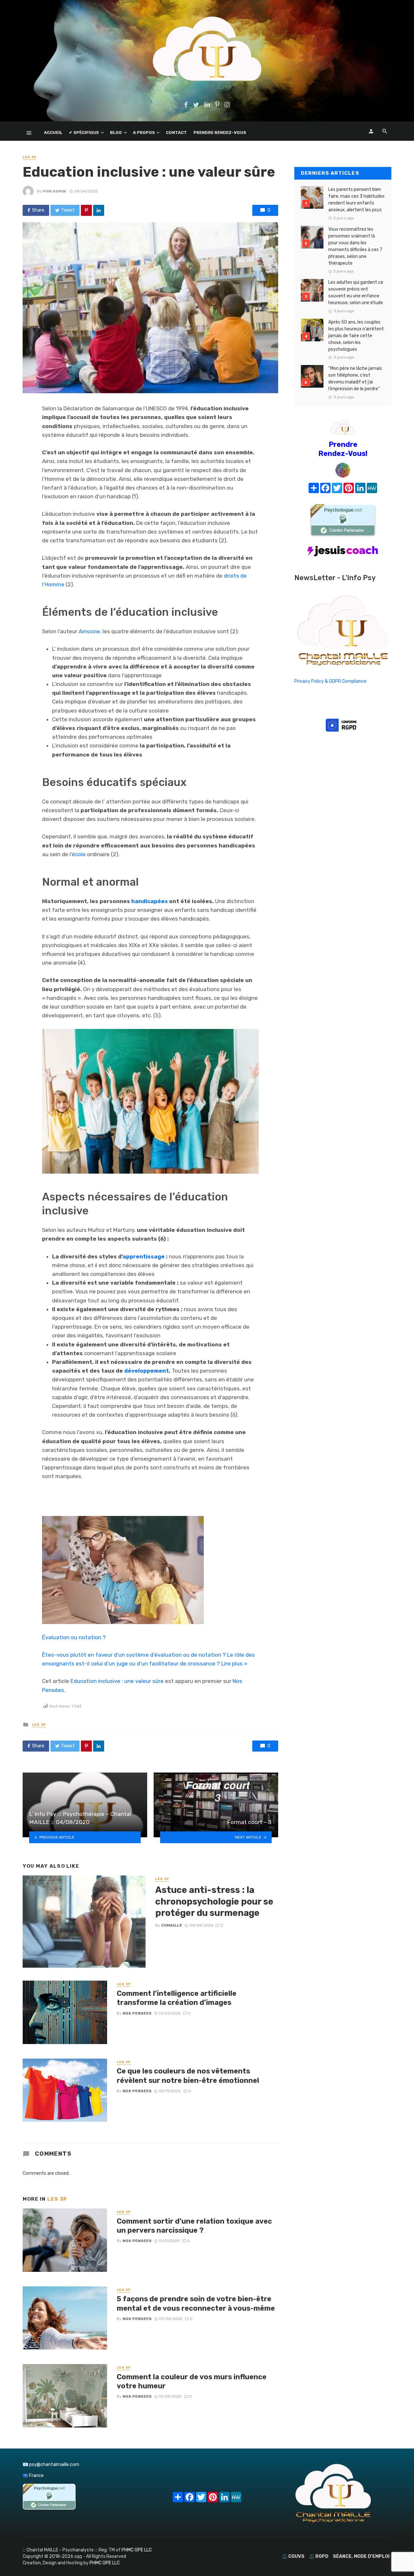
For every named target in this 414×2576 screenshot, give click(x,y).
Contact (176, 133)
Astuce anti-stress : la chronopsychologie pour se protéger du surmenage (214, 1901)
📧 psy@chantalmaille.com (51, 2465)
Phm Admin (54, 191)
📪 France (33, 2476)
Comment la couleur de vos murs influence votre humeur (192, 2381)
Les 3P (30, 157)
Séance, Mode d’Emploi (361, 2556)
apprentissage (144, 1256)
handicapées (150, 901)
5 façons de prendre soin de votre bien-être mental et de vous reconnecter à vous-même (196, 2303)
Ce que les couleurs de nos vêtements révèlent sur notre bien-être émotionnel (188, 2076)
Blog (116, 133)
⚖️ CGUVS (293, 2556)
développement (147, 1371)
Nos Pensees (137, 2013)
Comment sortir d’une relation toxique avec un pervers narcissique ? (194, 2226)
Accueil (53, 133)
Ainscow (89, 631)
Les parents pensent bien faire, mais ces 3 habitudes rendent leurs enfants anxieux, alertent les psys (356, 200)
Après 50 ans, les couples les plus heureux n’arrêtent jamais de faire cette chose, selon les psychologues (356, 336)
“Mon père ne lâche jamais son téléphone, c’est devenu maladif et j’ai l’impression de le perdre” (355, 379)
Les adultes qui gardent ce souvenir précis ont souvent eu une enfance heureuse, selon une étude (356, 293)
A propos (144, 133)
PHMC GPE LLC (137, 2550)
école (79, 854)
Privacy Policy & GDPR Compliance (330, 681)
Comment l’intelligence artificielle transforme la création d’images (177, 1998)
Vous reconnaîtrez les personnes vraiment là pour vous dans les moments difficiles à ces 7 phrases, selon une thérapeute (355, 246)
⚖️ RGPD (319, 2556)
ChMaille (172, 1925)
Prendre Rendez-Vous (220, 133)
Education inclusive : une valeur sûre (117, 1681)
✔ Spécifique (84, 133)
